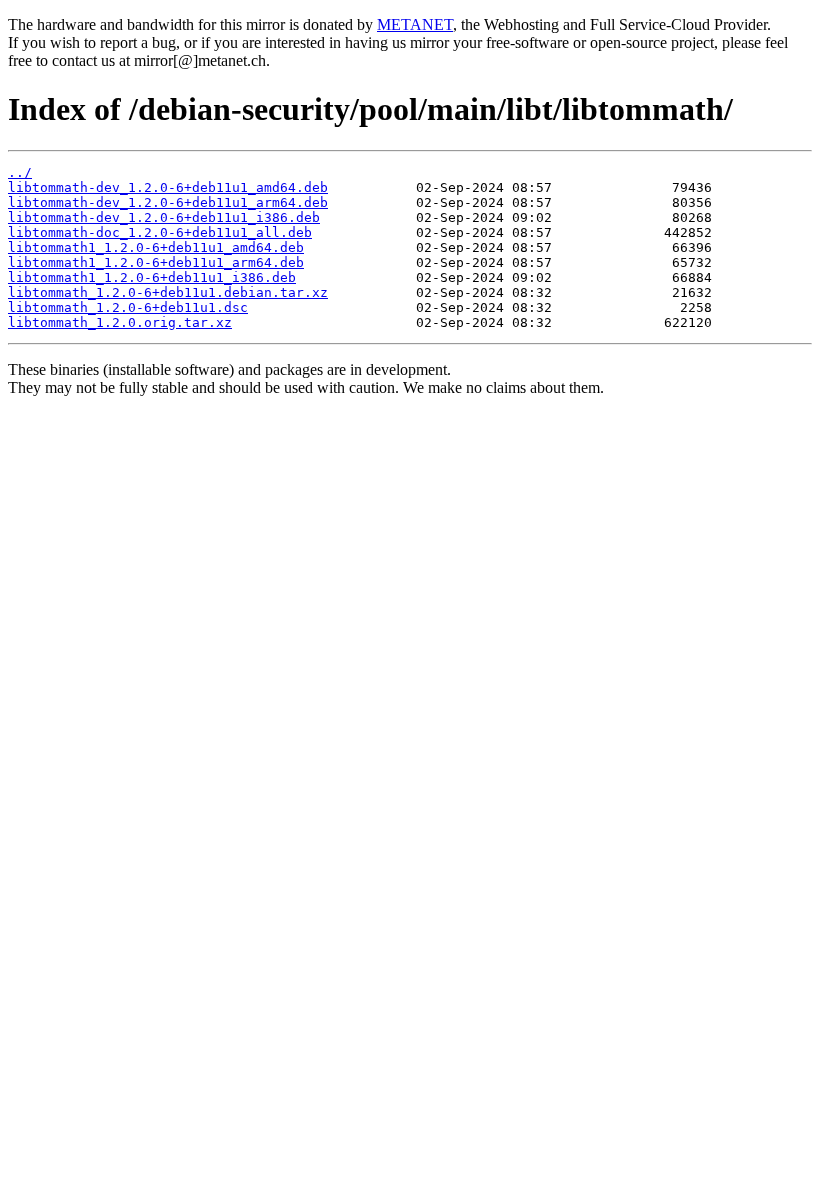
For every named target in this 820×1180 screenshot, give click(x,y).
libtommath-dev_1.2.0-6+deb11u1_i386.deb (164, 217)
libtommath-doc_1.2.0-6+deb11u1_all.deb (160, 232)
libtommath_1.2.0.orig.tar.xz (120, 322)
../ (20, 172)
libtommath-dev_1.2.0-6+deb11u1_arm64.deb (168, 202)
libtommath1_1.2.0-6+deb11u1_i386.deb (152, 277)
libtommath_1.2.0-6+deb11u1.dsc (128, 307)
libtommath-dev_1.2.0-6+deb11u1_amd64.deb (168, 187)
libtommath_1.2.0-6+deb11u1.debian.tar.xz (168, 292)
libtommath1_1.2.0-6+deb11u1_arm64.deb (156, 262)
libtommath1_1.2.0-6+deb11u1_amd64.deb (156, 247)
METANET (415, 24)
